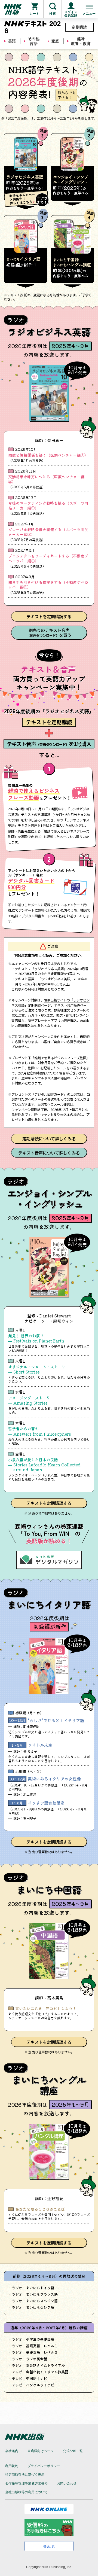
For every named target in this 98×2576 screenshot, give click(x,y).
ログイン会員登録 (71, 14)
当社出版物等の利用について (26, 2492)
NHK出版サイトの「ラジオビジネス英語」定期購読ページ (50, 1003)
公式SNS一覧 (73, 2451)
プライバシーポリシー (44, 2466)
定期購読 (79, 27)
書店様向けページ (41, 2451)
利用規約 (12, 2466)
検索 (53, 14)
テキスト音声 (27, 826)
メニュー (89, 14)
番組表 (49, 2546)
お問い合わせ (67, 2483)
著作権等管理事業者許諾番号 (26, 2483)
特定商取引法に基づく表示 (25, 2475)
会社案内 (12, 2451)
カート (34, 14)
